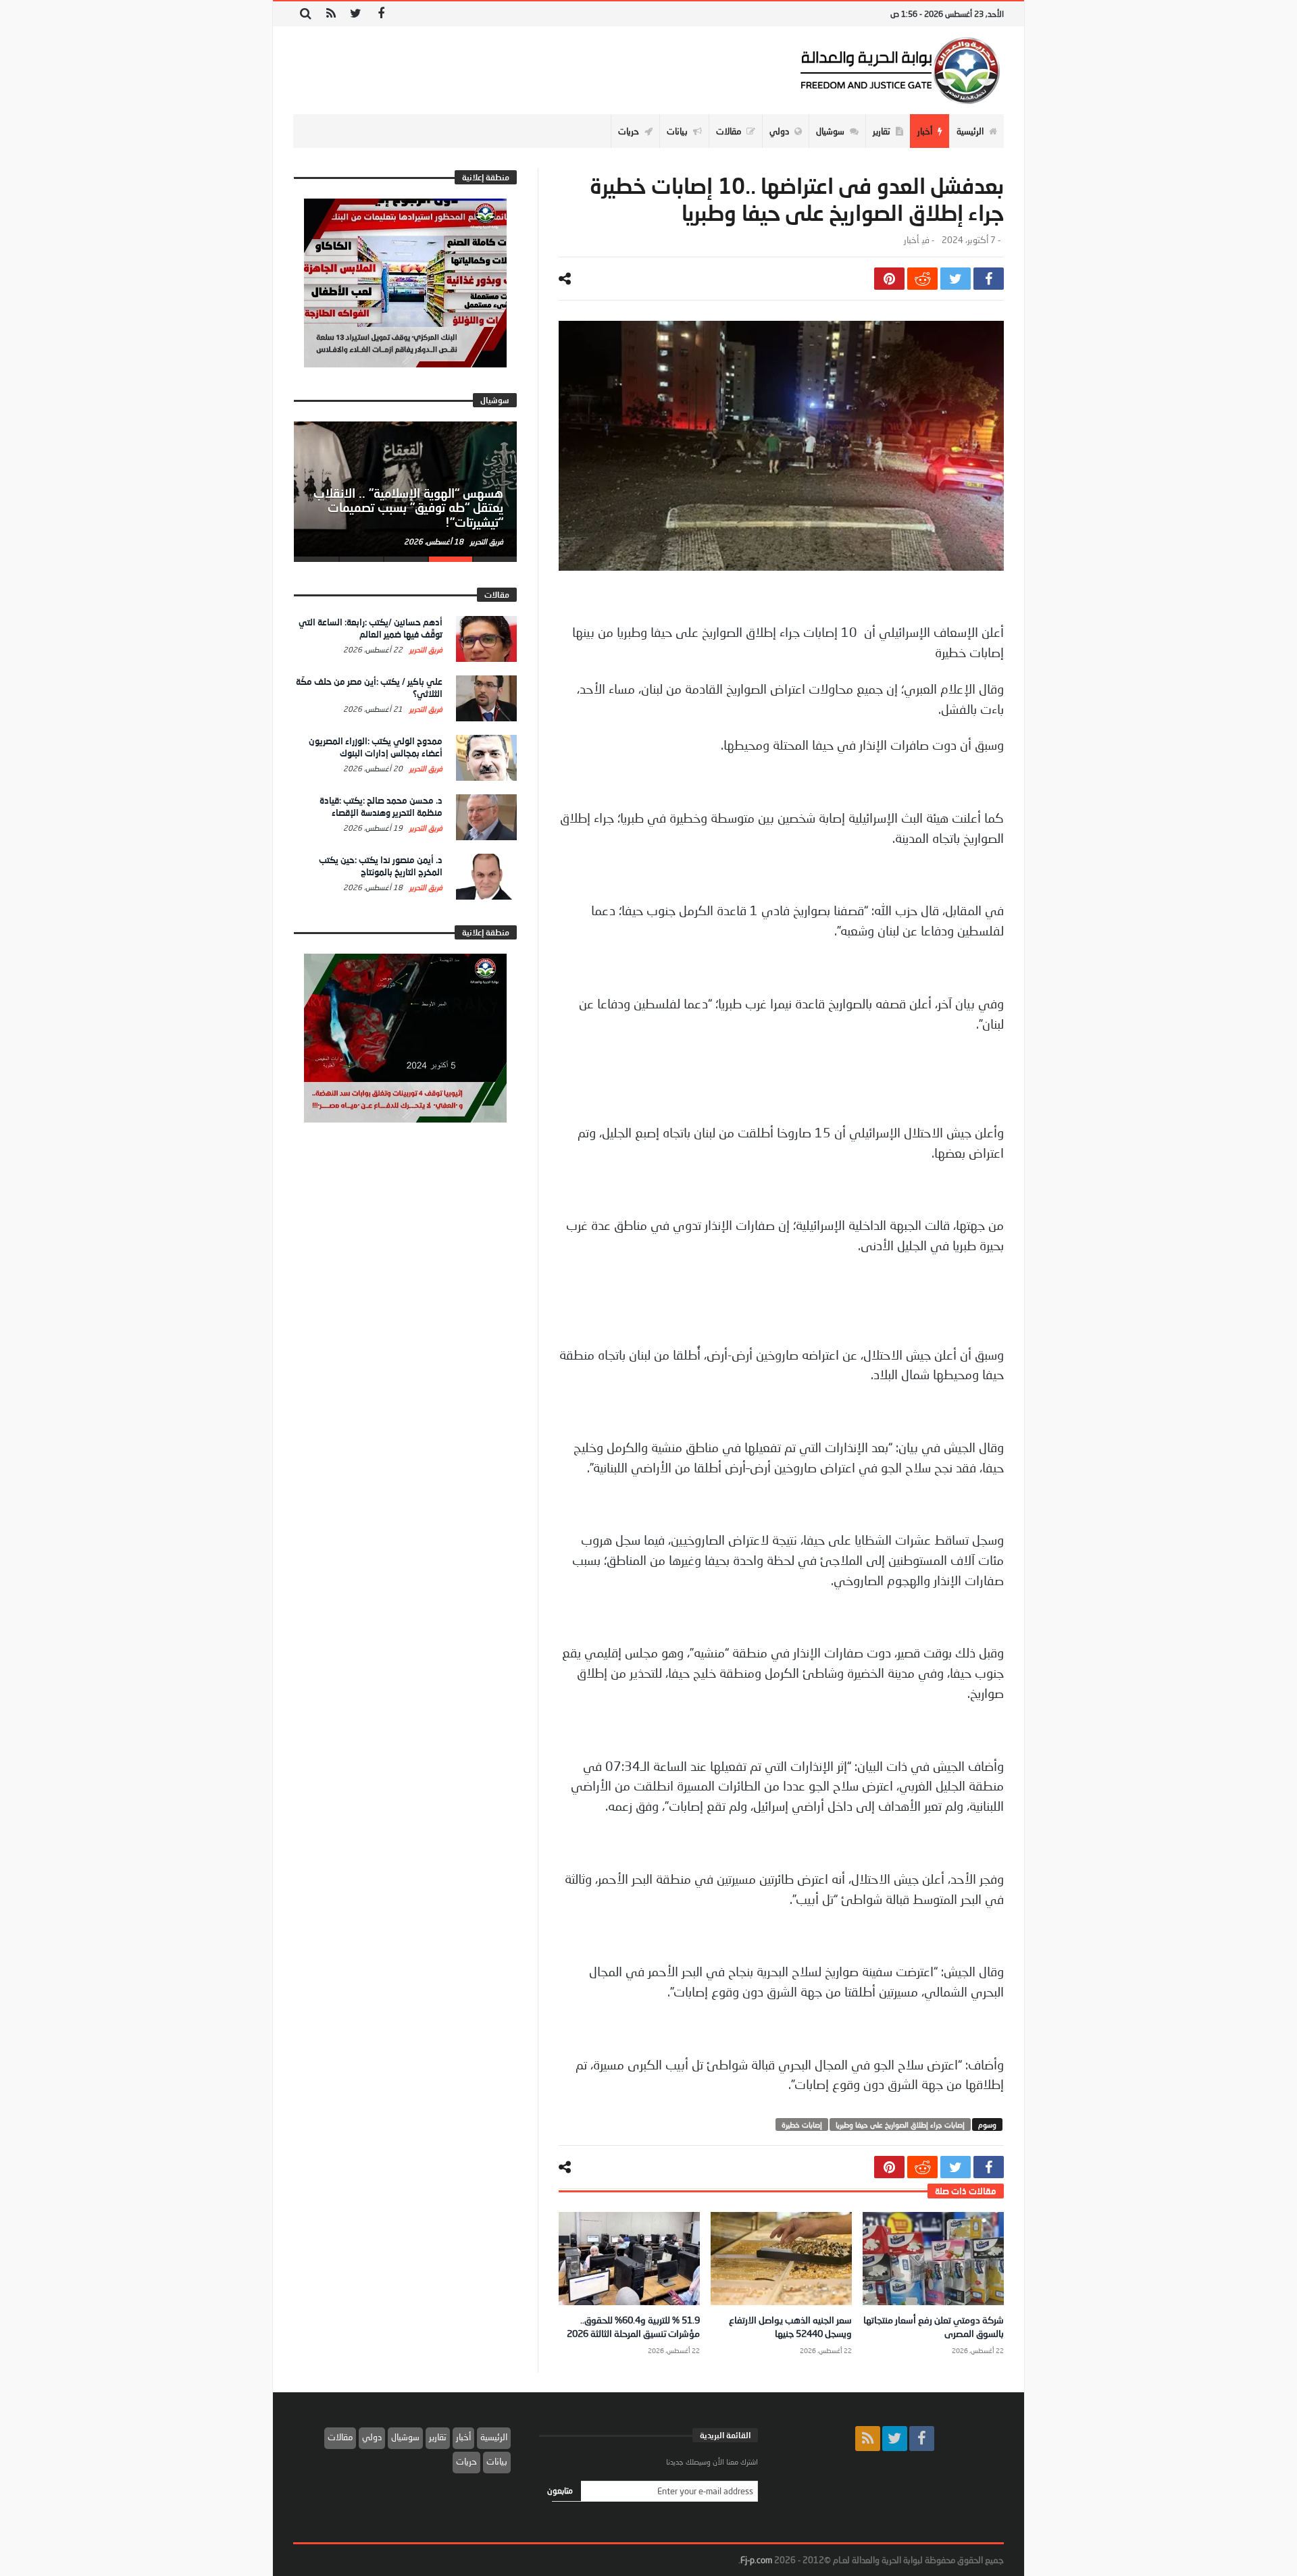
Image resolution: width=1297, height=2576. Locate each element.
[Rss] (331, 14)
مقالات (340, 2437)
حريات (466, 2461)
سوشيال (405, 2437)
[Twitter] (356, 14)
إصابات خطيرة (802, 2124)
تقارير (438, 2437)
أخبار (911, 240)
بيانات (497, 2461)
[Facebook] (381, 14)
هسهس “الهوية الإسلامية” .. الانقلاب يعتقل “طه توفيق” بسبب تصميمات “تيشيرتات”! (408, 508)
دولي (372, 2437)
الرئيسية (494, 2437)
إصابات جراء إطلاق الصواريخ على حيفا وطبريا (900, 2124)
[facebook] (989, 279)
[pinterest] (889, 279)
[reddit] (922, 279)
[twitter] (956, 279)
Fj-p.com (756, 2560)
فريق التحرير (486, 541)
